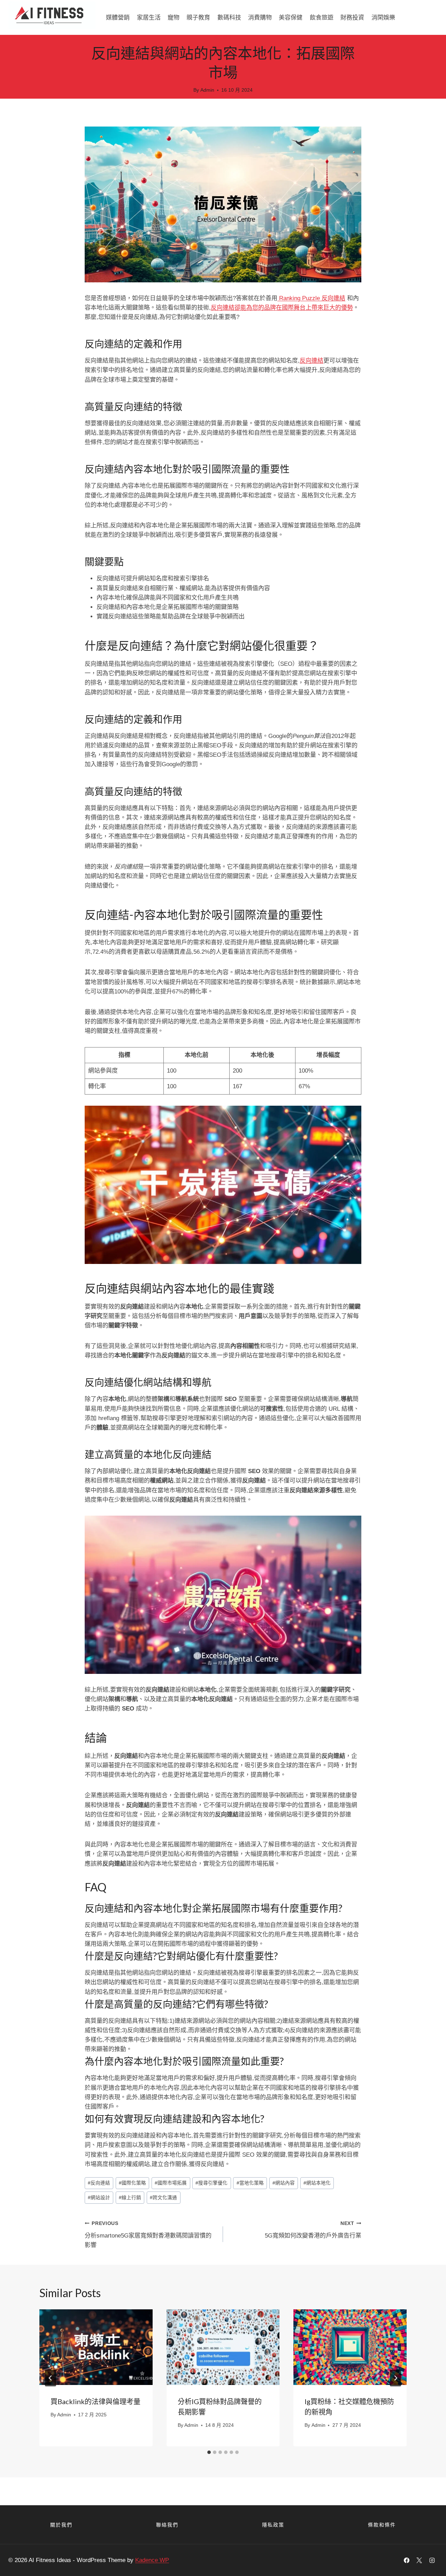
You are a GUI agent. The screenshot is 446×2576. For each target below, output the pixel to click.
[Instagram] (432, 2560)
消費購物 (260, 17)
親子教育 (198, 17)
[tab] (209, 2452)
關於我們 (61, 2525)
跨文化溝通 (163, 2198)
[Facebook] (407, 2560)
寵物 (174, 17)
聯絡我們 (167, 2525)
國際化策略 (132, 2183)
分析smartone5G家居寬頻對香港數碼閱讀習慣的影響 (148, 2235)
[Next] (395, 2378)
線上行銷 (130, 2198)
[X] (419, 2560)
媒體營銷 (118, 17)
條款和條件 (382, 2525)
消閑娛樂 (383, 17)
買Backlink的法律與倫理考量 (95, 2401)
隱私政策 (273, 2525)
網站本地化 (317, 2183)
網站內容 (284, 2183)
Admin (207, 90)
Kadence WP (152, 2560)
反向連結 (312, 361)
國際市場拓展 (171, 2183)
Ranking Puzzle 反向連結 (311, 298)
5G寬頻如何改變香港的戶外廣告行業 (313, 2230)
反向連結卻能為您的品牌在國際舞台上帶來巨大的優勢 (282, 308)
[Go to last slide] (51, 2378)
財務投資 (352, 17)
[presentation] (96, 2347)
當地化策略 (250, 2183)
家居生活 (149, 17)
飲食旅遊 (322, 17)
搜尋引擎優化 (212, 2183)
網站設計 (99, 2198)
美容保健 (291, 17)
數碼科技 (229, 17)
